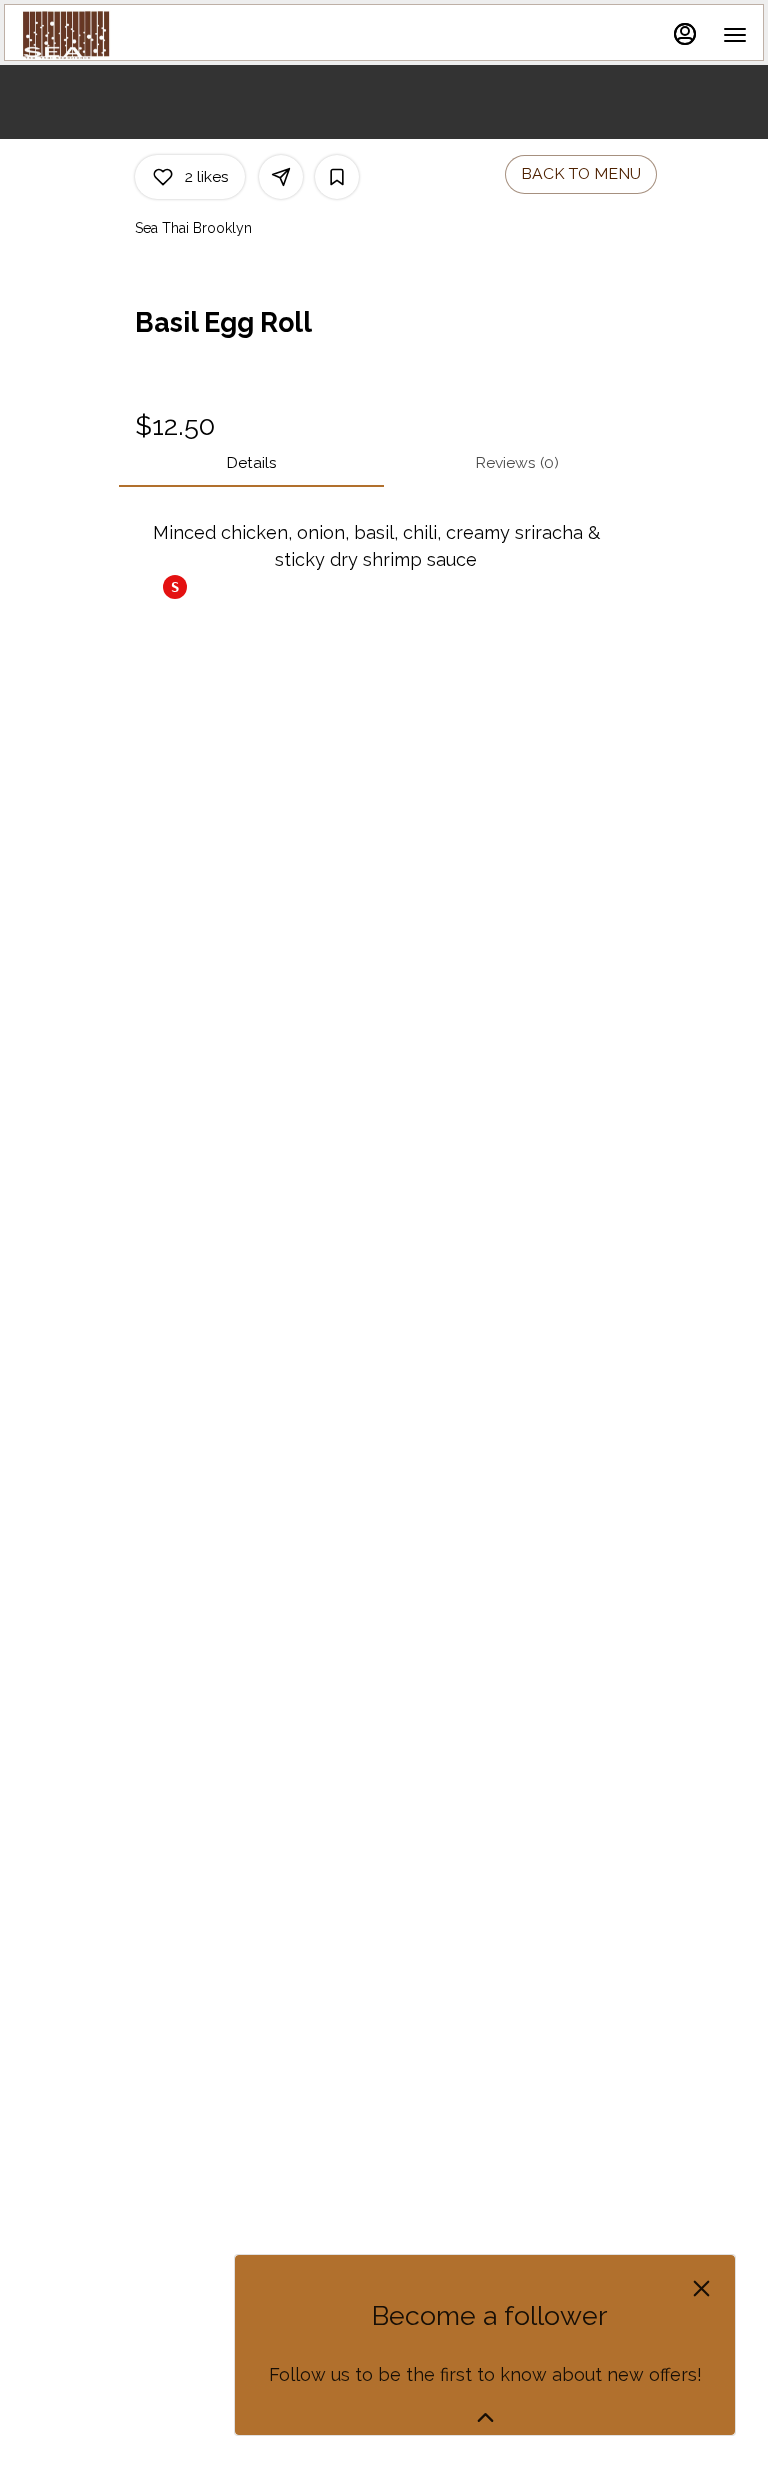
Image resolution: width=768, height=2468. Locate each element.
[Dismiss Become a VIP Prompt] (701, 2288)
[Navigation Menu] (735, 35)
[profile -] (685, 34)
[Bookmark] (337, 177)
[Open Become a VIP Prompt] (485, 2417)
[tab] (251, 463)
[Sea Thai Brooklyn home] (111, 35)
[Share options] (281, 177)
